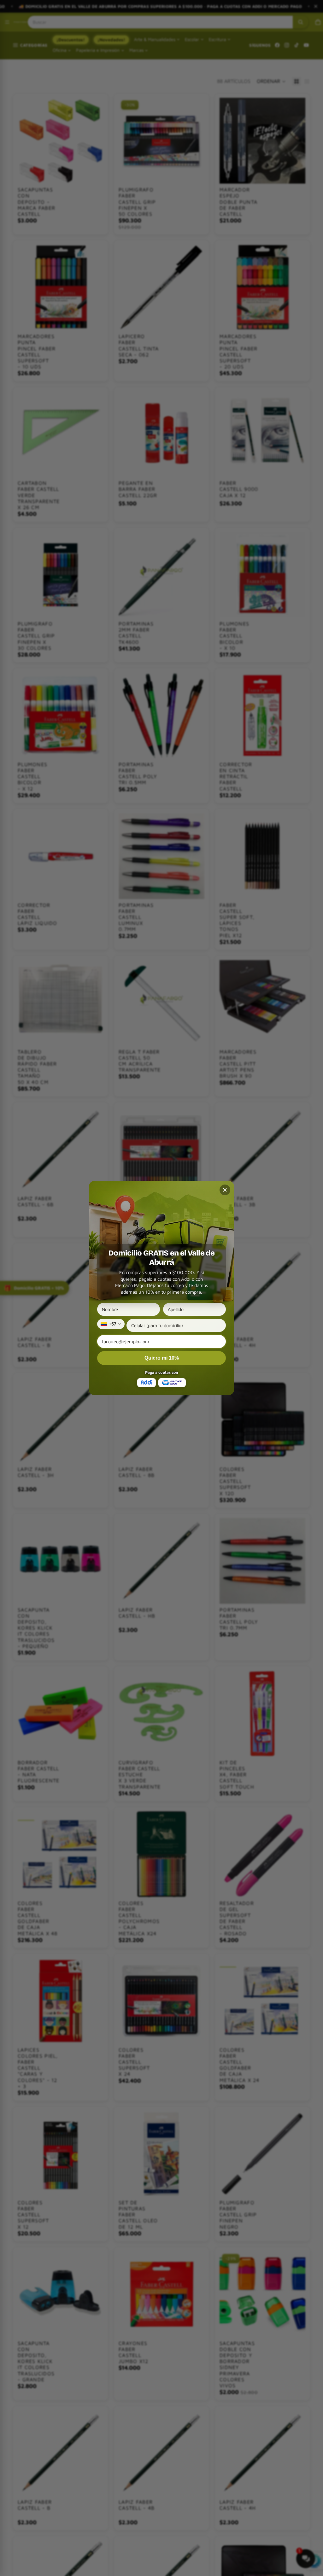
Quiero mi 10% (162, 1358)
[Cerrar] (225, 1190)
